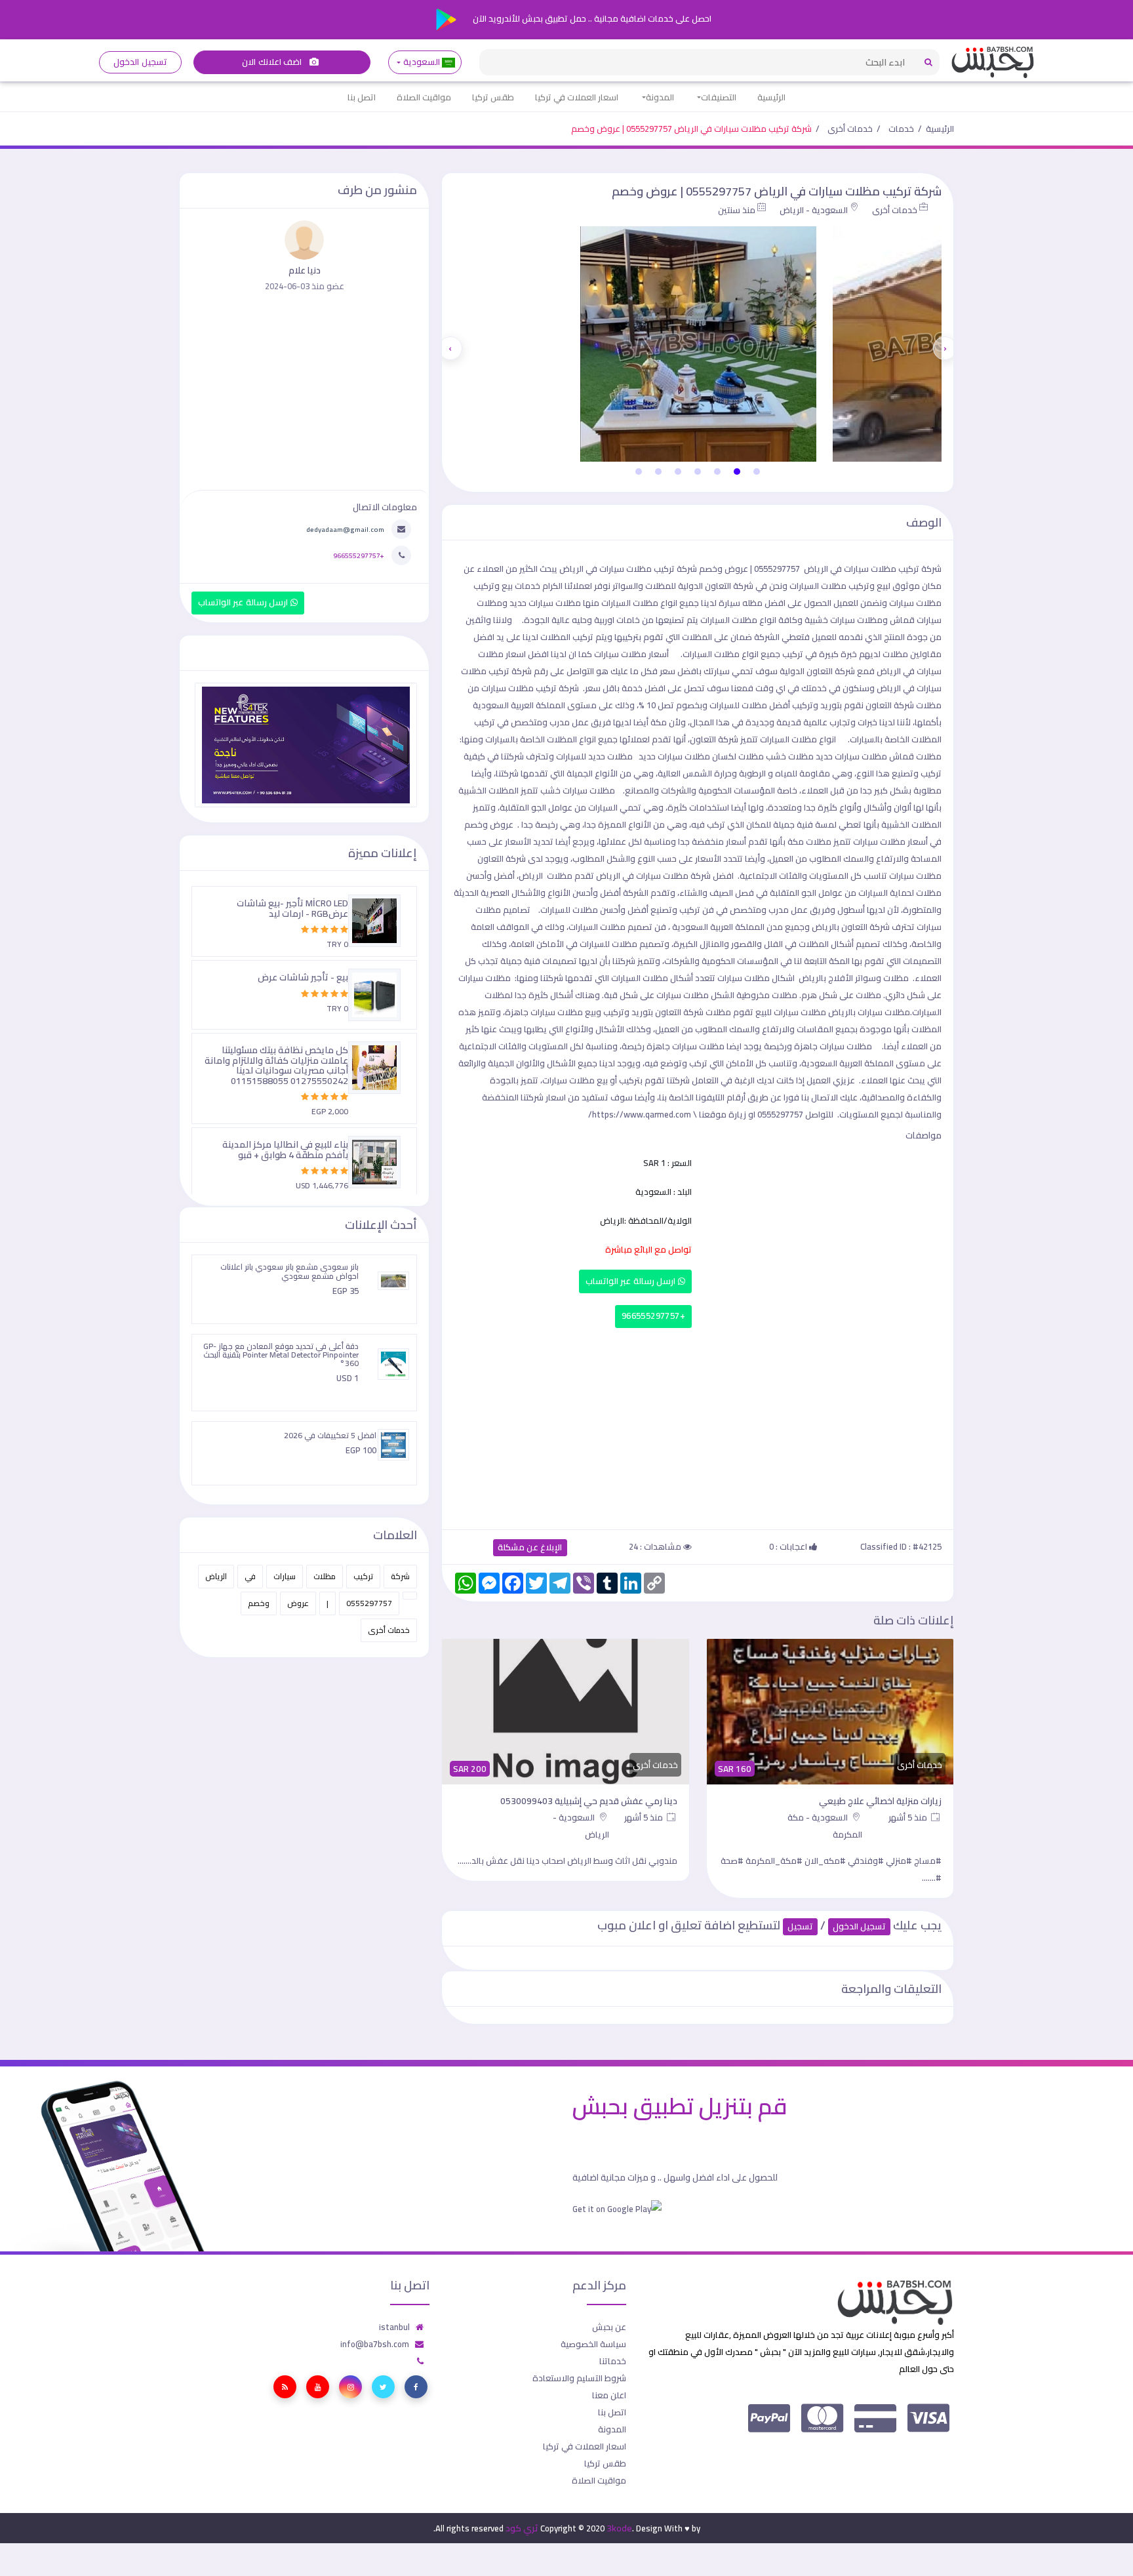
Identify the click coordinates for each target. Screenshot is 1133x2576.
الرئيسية (771, 97)
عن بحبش (609, 2327)
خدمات (901, 129)
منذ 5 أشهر (909, 1817)
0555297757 (369, 1603)
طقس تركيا (493, 97)
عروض (298, 1603)
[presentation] (945, 348)
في (250, 1576)
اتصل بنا (362, 97)
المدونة (660, 97)
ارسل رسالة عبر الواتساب (632, 1281)
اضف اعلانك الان (273, 62)
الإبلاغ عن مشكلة (530, 1547)
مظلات (325, 1576)
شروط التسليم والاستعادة (579, 2378)
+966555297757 (653, 1316)
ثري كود (522, 2528)
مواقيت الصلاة (424, 97)
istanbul (394, 2327)
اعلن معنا (609, 2395)
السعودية (421, 62)
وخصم (259, 1603)
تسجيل (800, 1926)
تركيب (363, 1576)
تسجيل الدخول (140, 62)
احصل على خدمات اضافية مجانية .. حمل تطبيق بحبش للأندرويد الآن (591, 18)
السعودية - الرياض (814, 210)
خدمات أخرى (850, 129)
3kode (619, 2528)
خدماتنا (613, 2361)
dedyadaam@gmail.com (345, 529)
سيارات (285, 1576)
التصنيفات (719, 97)
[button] (757, 472)
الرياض (216, 1576)
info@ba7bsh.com (375, 2344)
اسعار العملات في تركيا (577, 97)
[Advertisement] (698, 1426)
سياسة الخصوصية (593, 2344)
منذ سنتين (737, 210)
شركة (400, 1576)
